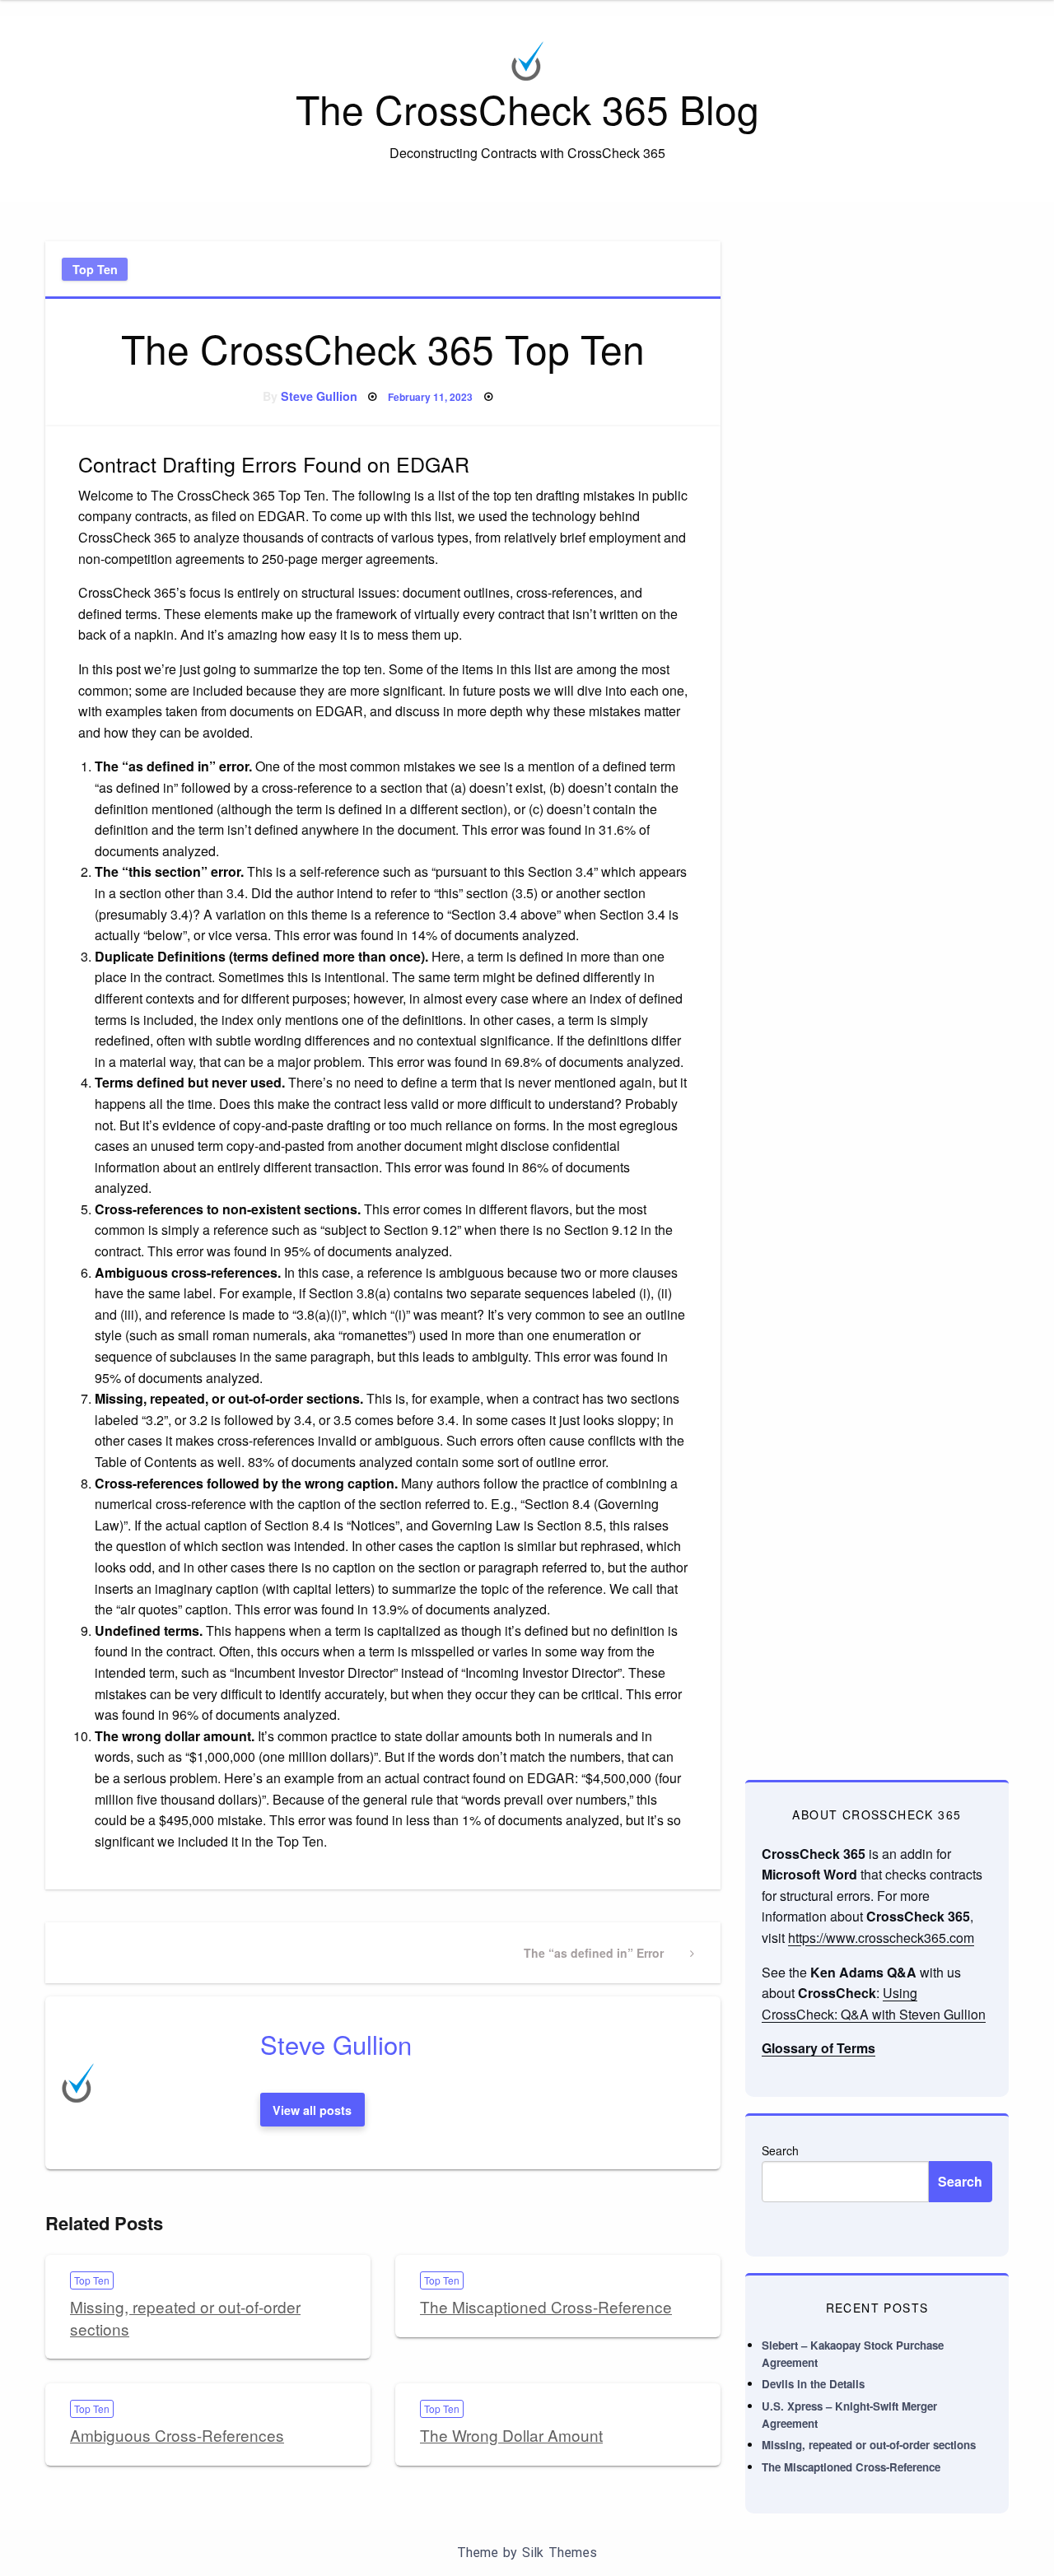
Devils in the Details (813, 2384)
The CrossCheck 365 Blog (527, 108)
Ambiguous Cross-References (177, 2435)
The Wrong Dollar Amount (511, 2435)
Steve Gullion (319, 396)
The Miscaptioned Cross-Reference (546, 2306)
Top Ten (95, 269)
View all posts (312, 2110)
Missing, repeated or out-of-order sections (185, 2317)
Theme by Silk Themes (527, 2553)
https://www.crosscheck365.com (881, 1938)
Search (780, 2150)
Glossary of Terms (818, 2048)
